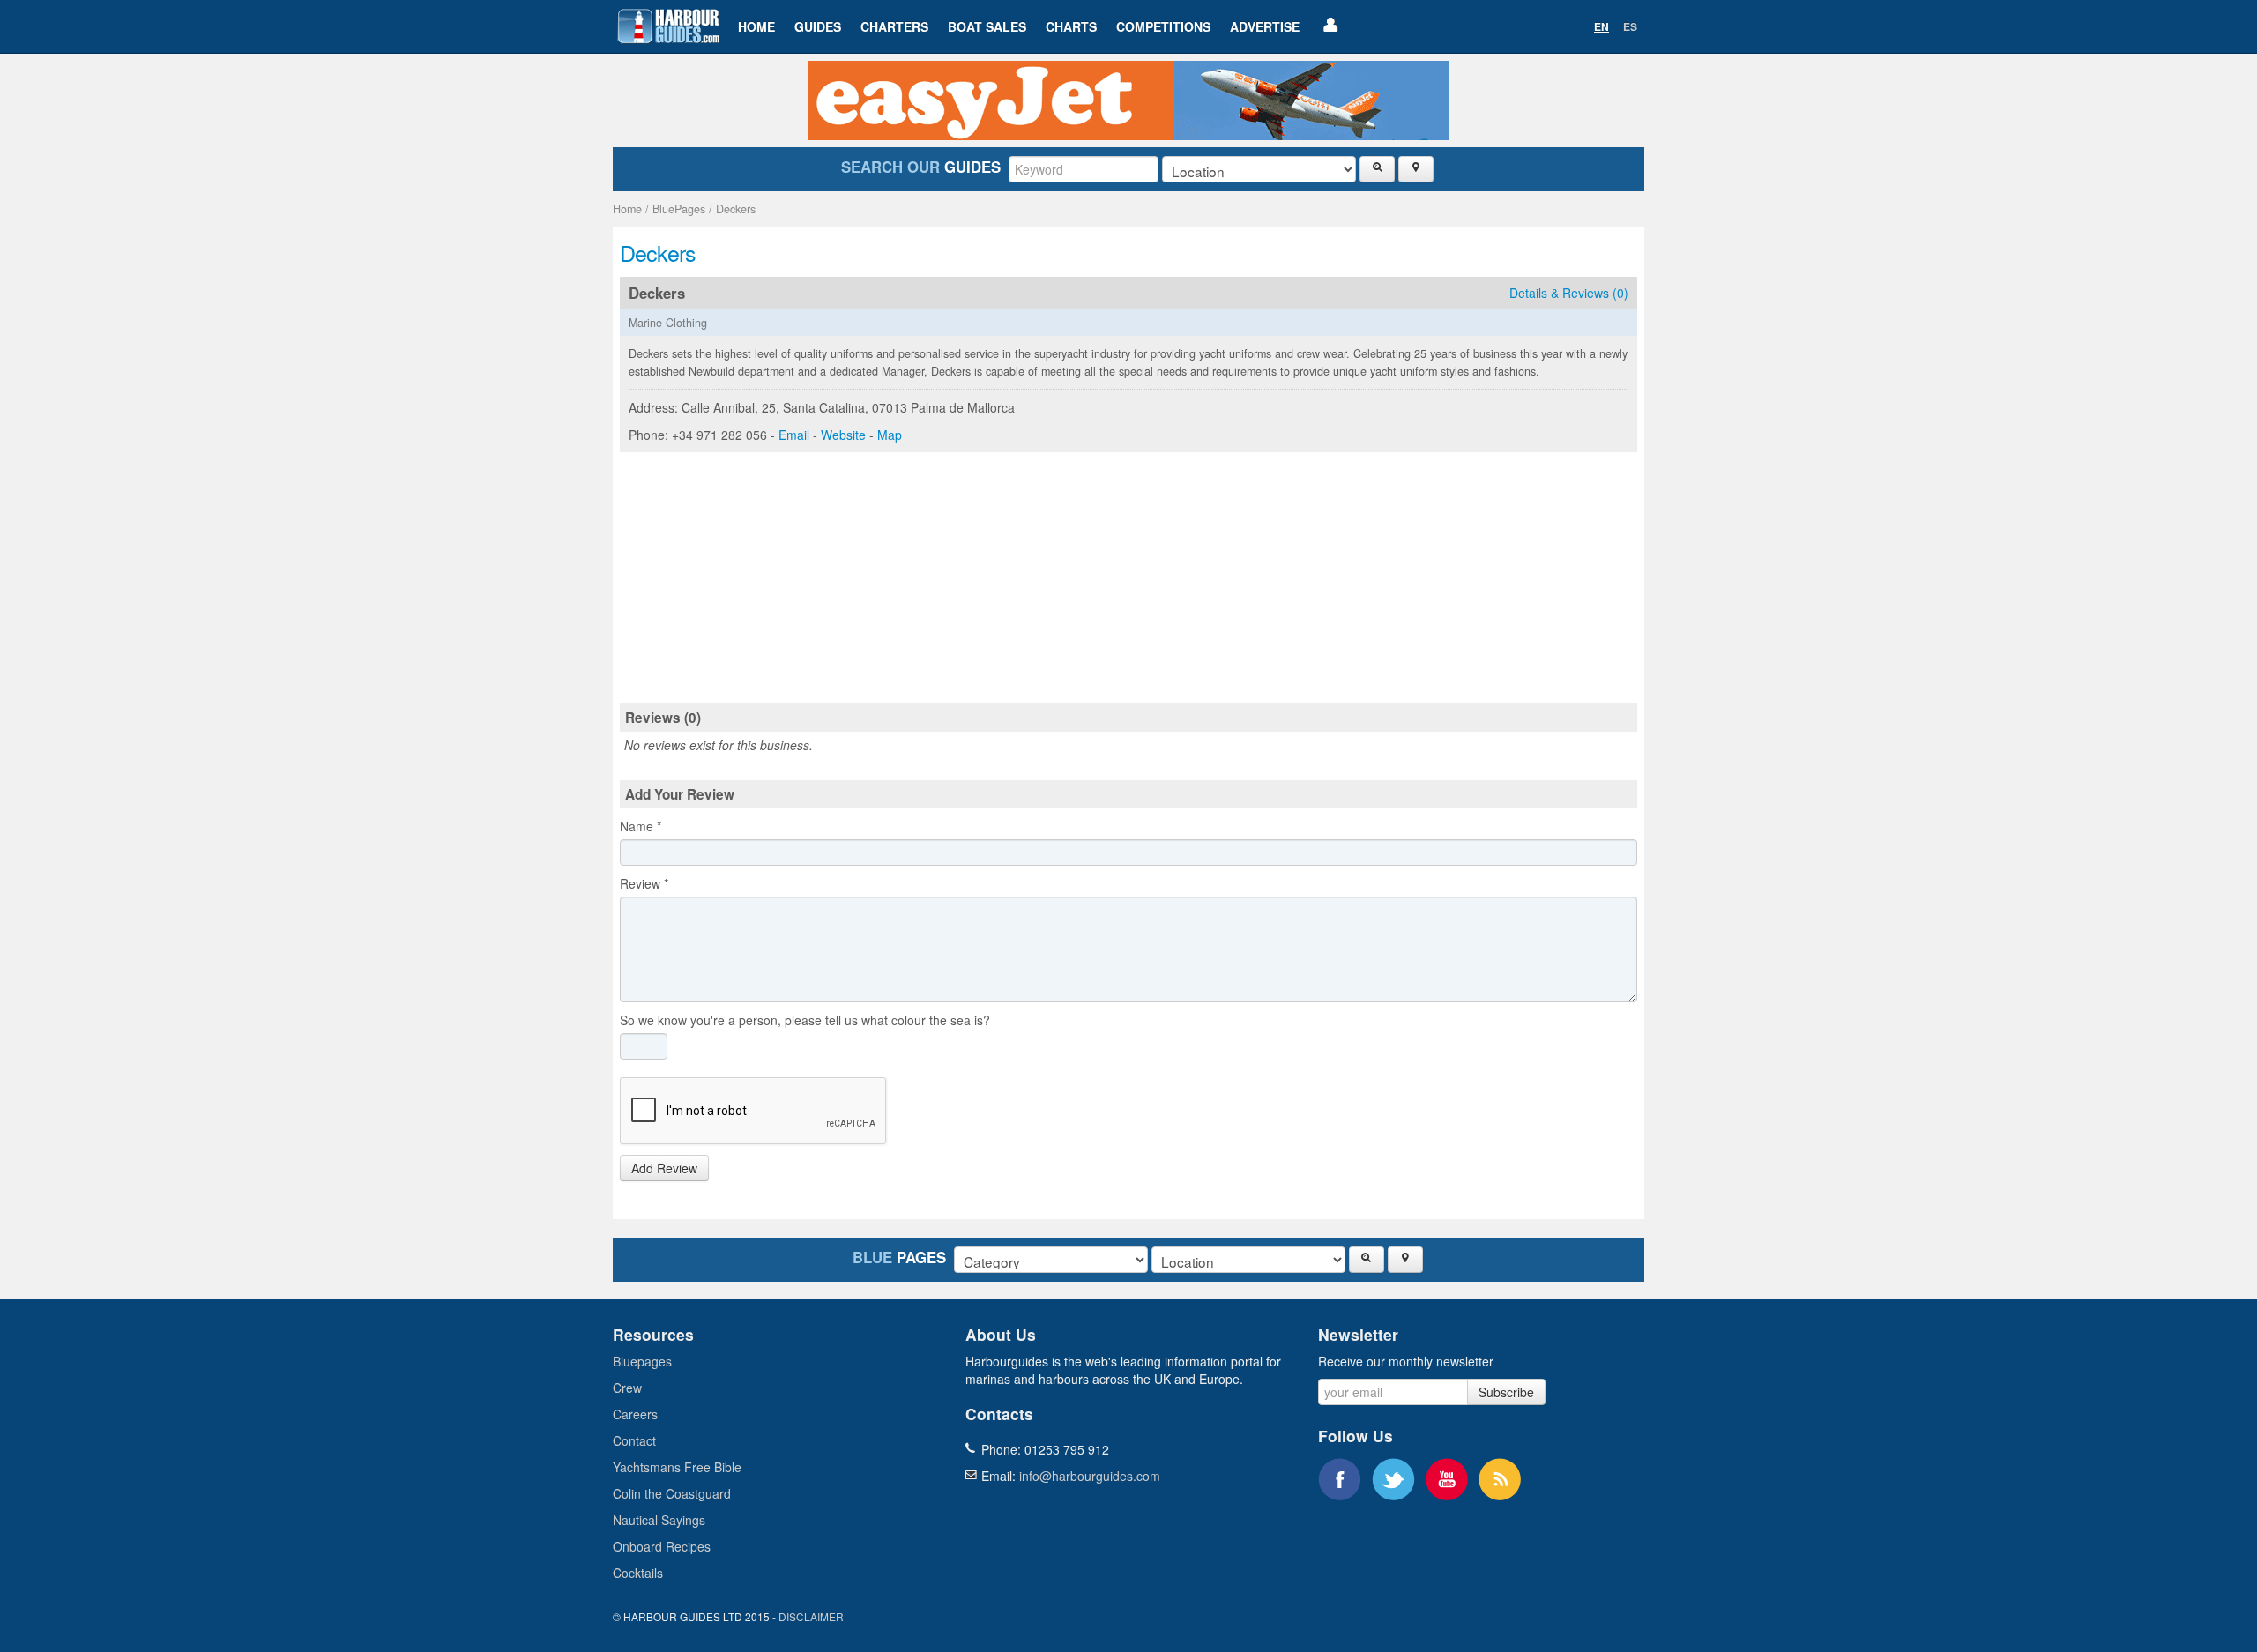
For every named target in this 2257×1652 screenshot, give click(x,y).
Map (890, 435)
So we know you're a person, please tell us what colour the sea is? (805, 1020)
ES (1630, 26)
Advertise (1265, 26)
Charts (1071, 26)
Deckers (736, 209)
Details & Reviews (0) (1569, 293)
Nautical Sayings (659, 1520)
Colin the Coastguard (672, 1493)
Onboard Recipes (662, 1546)
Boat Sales (987, 26)
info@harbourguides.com (1090, 1476)
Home (756, 26)
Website (843, 435)
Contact (634, 1440)
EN (1602, 26)
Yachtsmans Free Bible (677, 1467)
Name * (641, 826)
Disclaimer (811, 1616)
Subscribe (1506, 1392)
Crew (627, 1388)
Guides (818, 26)
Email (794, 435)
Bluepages (642, 1361)
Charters (894, 26)
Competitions (1163, 26)
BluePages (679, 209)
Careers (635, 1414)
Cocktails (638, 1573)
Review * (644, 883)
